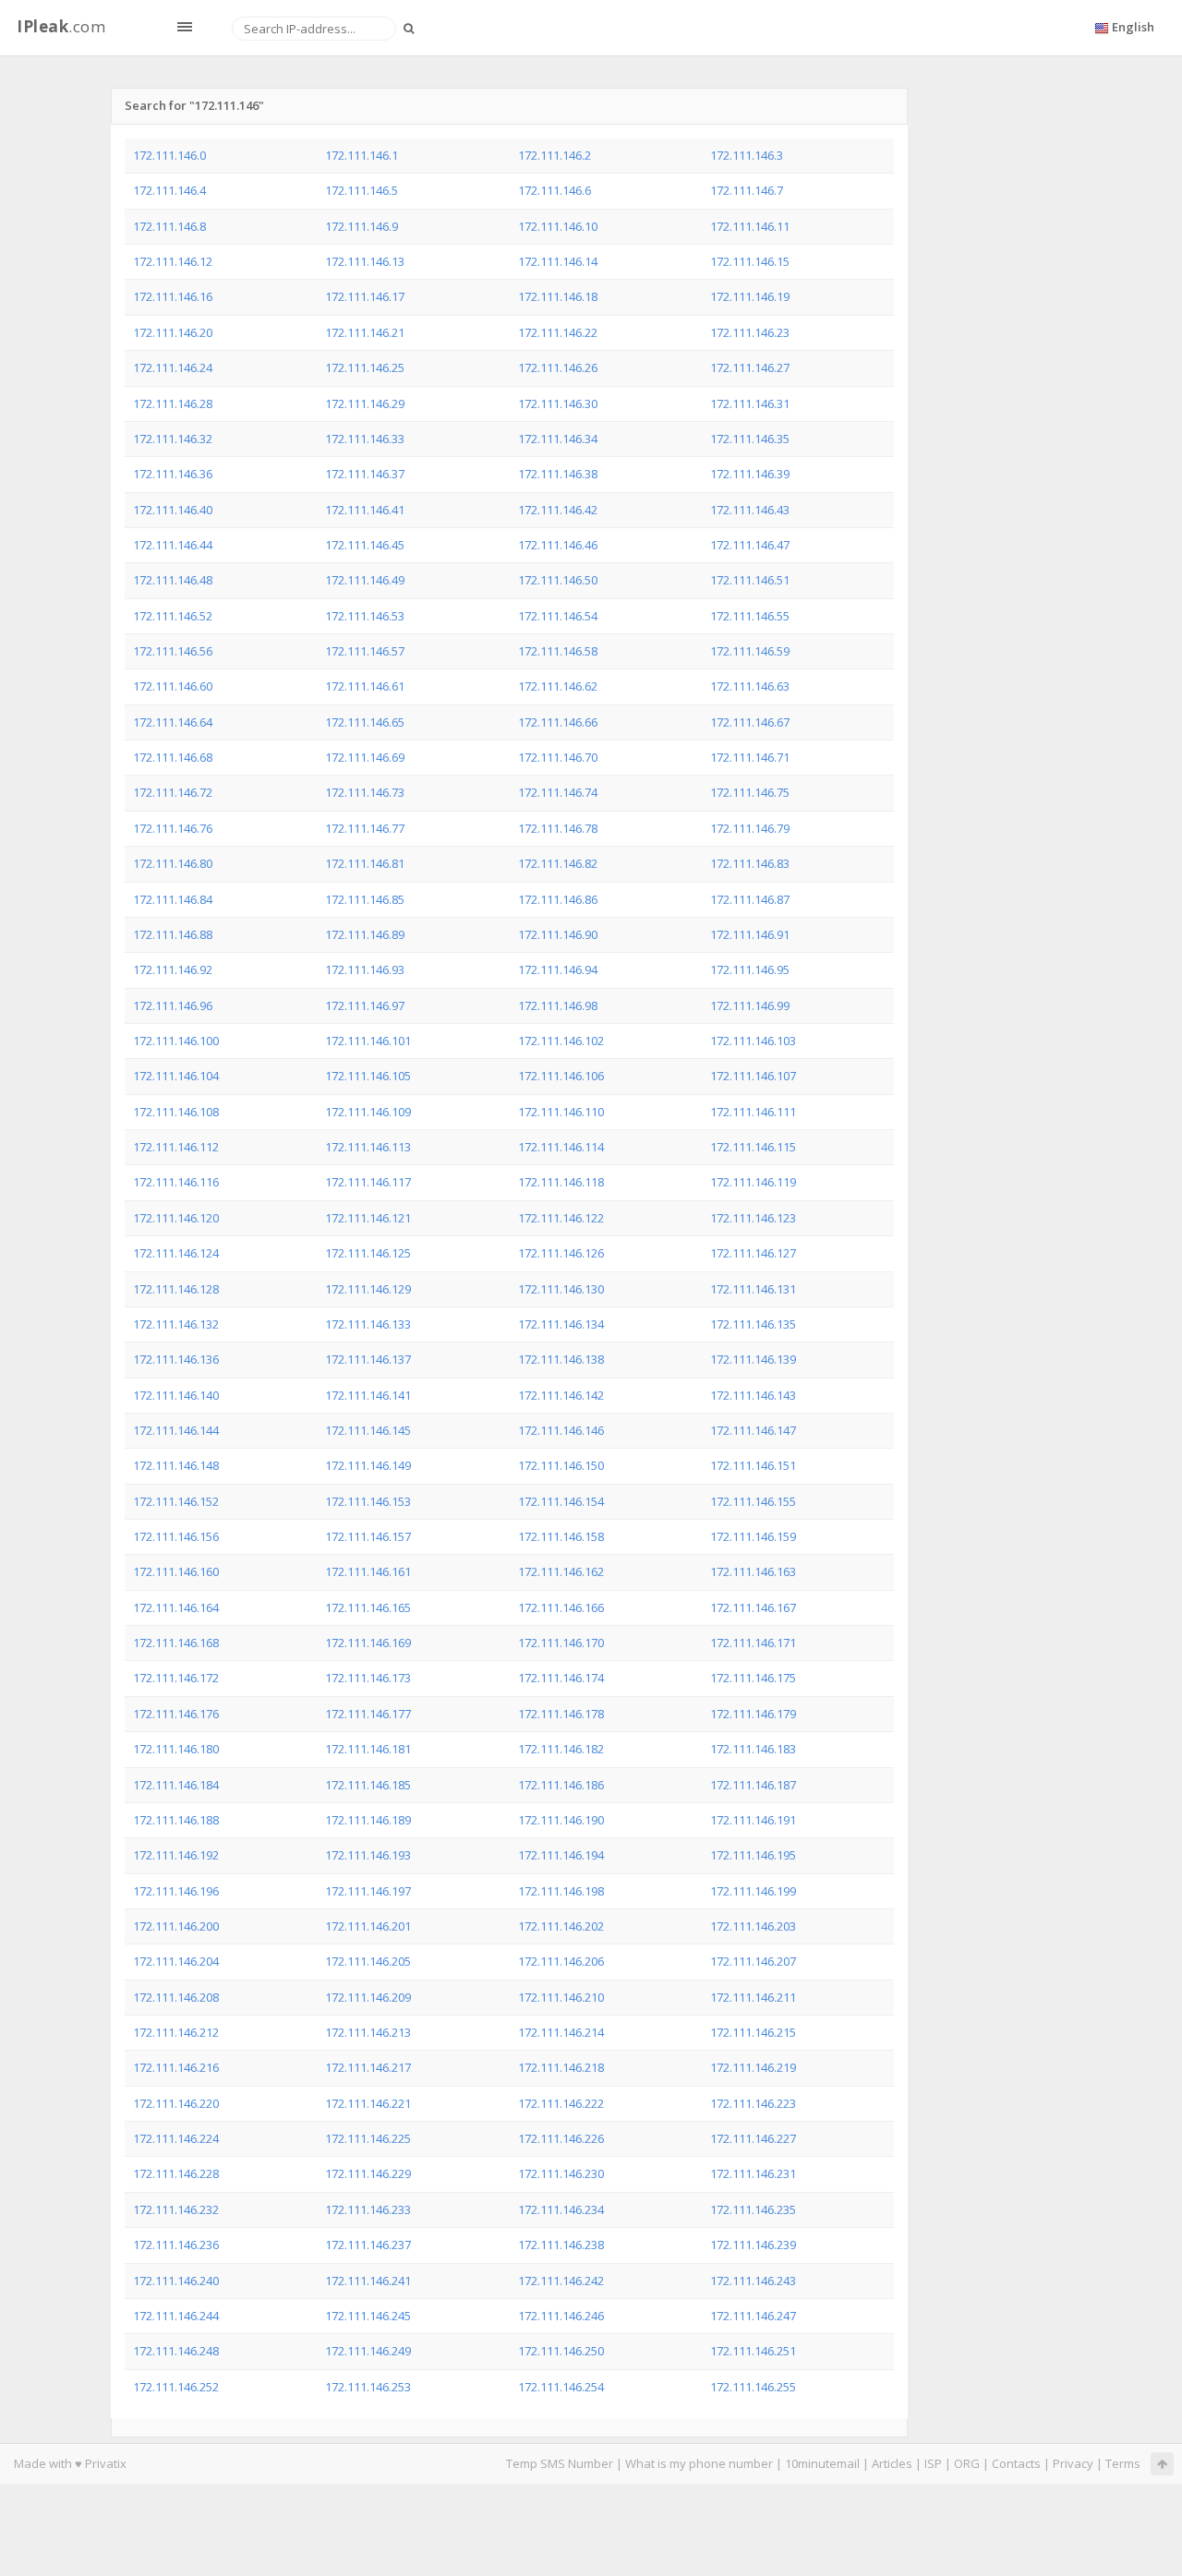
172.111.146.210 (561, 1997)
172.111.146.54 (558, 616)
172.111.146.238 (561, 2245)
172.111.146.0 (169, 155)
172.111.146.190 (561, 1820)
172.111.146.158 (561, 1536)
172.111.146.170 (561, 1643)
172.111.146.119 (753, 1182)
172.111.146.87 (750, 899)
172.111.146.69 (365, 757)
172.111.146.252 (176, 2387)
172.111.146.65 (365, 722)
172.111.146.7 (747, 190)
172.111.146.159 (753, 1536)
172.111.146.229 (368, 2173)
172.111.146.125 (368, 1253)
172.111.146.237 (368, 2245)
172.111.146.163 (753, 1571)
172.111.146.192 (176, 1855)
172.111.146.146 (561, 1430)
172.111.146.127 (753, 1253)
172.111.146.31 (750, 403)
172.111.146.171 (753, 1643)
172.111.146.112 (176, 1147)
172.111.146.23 (750, 332)
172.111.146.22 (558, 332)
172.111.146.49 (365, 580)
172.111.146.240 (176, 2281)
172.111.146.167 (753, 1607)
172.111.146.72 (173, 792)
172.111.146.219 (753, 2067)
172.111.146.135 (753, 1324)
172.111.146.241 (368, 2281)
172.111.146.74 (558, 792)
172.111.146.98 (558, 1005)
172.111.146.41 (365, 510)
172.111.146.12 (173, 261)
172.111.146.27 (750, 367)
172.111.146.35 (750, 439)
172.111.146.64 (173, 722)
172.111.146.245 (368, 2316)
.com (61, 26)
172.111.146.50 (558, 580)
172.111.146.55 (750, 616)
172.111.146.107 (753, 1076)
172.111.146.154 (561, 1501)
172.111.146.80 (173, 863)
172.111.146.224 (176, 2138)
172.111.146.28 (173, 403)
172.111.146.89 (365, 934)
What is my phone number (699, 2463)
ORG (967, 2463)
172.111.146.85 (365, 899)
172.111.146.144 (176, 1430)
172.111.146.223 (753, 2103)
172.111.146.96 (173, 1005)
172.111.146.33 (365, 439)
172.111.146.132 (176, 1324)
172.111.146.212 (176, 2032)
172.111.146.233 (368, 2209)
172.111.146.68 (173, 757)
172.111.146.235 (753, 2209)
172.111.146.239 (753, 2245)
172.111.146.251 (753, 2351)
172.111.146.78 (558, 828)
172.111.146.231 (753, 2173)
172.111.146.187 (753, 1785)
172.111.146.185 (368, 1785)
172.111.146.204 (176, 1961)
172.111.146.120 (176, 1218)
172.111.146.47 (750, 545)
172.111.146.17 (365, 296)
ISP (933, 2463)
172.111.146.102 (561, 1041)
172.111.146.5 (362, 190)
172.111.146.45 (365, 545)
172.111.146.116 (176, 1182)
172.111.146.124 (176, 1253)
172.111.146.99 (750, 1005)
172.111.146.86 (558, 899)
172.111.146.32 (173, 439)
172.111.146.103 (753, 1041)
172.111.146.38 (558, 474)
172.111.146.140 (176, 1395)
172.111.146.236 (176, 2245)
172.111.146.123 (753, 1218)
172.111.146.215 (753, 2032)
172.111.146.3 (747, 155)
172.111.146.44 (173, 545)
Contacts (1016, 2463)
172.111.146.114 (561, 1147)
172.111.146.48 (173, 580)
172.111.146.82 (558, 863)
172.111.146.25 (365, 367)
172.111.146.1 (362, 155)
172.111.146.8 (169, 226)
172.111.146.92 (173, 969)
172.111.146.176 (176, 1714)
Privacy (1073, 2463)
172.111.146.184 (176, 1785)
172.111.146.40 (173, 510)
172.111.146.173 (368, 1678)
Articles (892, 2463)
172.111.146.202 (561, 1926)
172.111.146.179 (753, 1714)
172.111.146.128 (176, 1289)
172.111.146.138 (561, 1359)
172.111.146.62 (558, 686)
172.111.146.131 (753, 1289)
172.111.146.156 (176, 1536)
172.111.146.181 (368, 1749)
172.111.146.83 (750, 863)
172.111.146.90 (558, 934)
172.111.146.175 (753, 1678)
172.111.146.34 (558, 439)
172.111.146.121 (368, 1218)
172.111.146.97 (365, 1005)
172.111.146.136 (176, 1359)
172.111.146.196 (176, 1891)
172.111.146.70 (558, 757)
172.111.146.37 (365, 474)
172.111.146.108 (176, 1112)
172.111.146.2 (555, 155)
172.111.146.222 (561, 2103)
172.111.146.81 (365, 863)
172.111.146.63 (750, 686)
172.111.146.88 (173, 934)
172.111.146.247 (753, 2316)
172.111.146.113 (368, 1147)
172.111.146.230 (561, 2173)
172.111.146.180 (176, 1749)
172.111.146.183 (753, 1749)
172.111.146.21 (365, 332)
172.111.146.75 (750, 792)
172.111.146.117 (368, 1182)
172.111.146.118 (561, 1182)
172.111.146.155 (753, 1501)
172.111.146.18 (558, 296)
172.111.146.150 (561, 1465)
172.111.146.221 (368, 2103)
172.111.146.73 (365, 792)
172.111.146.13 (365, 261)
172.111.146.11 (750, 226)
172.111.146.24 (173, 367)
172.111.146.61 (365, 686)
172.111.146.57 (365, 651)
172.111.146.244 (176, 2316)
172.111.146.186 (561, 1785)
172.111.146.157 (368, 1536)
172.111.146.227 (753, 2138)
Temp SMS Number (560, 2463)
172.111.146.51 (750, 580)
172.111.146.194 (561, 1855)
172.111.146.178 (561, 1714)
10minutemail (822, 2463)
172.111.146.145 (368, 1430)
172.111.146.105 (368, 1076)
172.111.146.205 (368, 1961)
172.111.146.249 (368, 2351)
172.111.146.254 (561, 2387)
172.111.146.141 (368, 1395)
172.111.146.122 (561, 1218)
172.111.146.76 (173, 828)
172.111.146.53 (365, 616)
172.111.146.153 (368, 1501)
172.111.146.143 (753, 1395)
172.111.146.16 (173, 296)
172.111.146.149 (368, 1465)
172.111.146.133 (368, 1324)
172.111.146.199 (753, 1891)
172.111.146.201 (368, 1926)
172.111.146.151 (753, 1465)
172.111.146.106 (561, 1076)
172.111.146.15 (750, 261)
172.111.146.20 (173, 332)
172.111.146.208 (176, 1997)
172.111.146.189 (368, 1820)
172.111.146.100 (176, 1041)
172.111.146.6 (555, 190)
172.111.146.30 (558, 403)
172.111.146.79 (750, 828)
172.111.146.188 (176, 1820)
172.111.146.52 (173, 616)
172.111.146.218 (561, 2067)
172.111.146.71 (750, 757)
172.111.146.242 (561, 2281)
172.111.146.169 (368, 1643)
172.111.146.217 (368, 2067)
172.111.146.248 (176, 2351)
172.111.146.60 (173, 686)
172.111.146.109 (368, 1112)
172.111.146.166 (561, 1607)
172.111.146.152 (176, 1501)
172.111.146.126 (561, 1253)
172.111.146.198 (561, 1891)
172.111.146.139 (753, 1359)
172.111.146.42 (558, 510)
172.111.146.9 (362, 226)
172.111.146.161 (368, 1571)
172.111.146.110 (561, 1112)
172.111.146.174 (561, 1678)
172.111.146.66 (558, 722)
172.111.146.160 (176, 1571)
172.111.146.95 (750, 969)
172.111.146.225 (368, 2138)
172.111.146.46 (558, 545)
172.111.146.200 (176, 1926)
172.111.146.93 (365, 969)
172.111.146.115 (753, 1147)
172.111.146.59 (750, 651)
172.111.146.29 (365, 403)
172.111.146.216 (176, 2067)
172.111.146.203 (753, 1926)
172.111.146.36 (173, 474)
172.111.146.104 (176, 1076)
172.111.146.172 (176, 1678)
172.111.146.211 (753, 1997)
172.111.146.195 (753, 1855)
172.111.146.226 (561, 2138)
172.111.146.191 (753, 1820)
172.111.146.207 (753, 1961)
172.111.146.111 (753, 1112)
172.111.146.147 (753, 1430)
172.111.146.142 (561, 1395)
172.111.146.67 (750, 722)
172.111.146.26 (558, 367)
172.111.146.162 (561, 1571)
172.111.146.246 (561, 2316)
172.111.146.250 (561, 2351)
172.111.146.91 (750, 934)
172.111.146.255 (753, 2387)
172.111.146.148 (176, 1465)
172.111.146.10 (558, 226)
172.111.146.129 (368, 1289)
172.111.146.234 (561, 2209)
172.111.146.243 (753, 2281)
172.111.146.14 (558, 261)
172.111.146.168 (176, 1643)
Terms (1123, 2463)
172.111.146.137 (368, 1359)
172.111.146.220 (176, 2103)
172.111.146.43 (750, 510)
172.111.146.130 (561, 1289)
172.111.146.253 (368, 2387)
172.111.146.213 (368, 2032)
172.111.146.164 (176, 1607)
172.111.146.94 (558, 969)
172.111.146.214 (561, 2032)
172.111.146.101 (368, 1041)
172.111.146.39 (750, 474)
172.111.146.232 (176, 2209)
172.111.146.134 (561, 1324)
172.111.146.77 (365, 828)
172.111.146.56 (173, 651)
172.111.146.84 (173, 899)
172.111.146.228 (176, 2173)
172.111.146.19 (750, 296)
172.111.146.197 (368, 1891)
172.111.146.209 (368, 1997)
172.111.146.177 (368, 1714)
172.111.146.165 (368, 1607)
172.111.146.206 (561, 1961)
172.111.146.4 (169, 190)
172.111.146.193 (368, 1855)
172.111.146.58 (558, 651)
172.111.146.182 (561, 1749)
